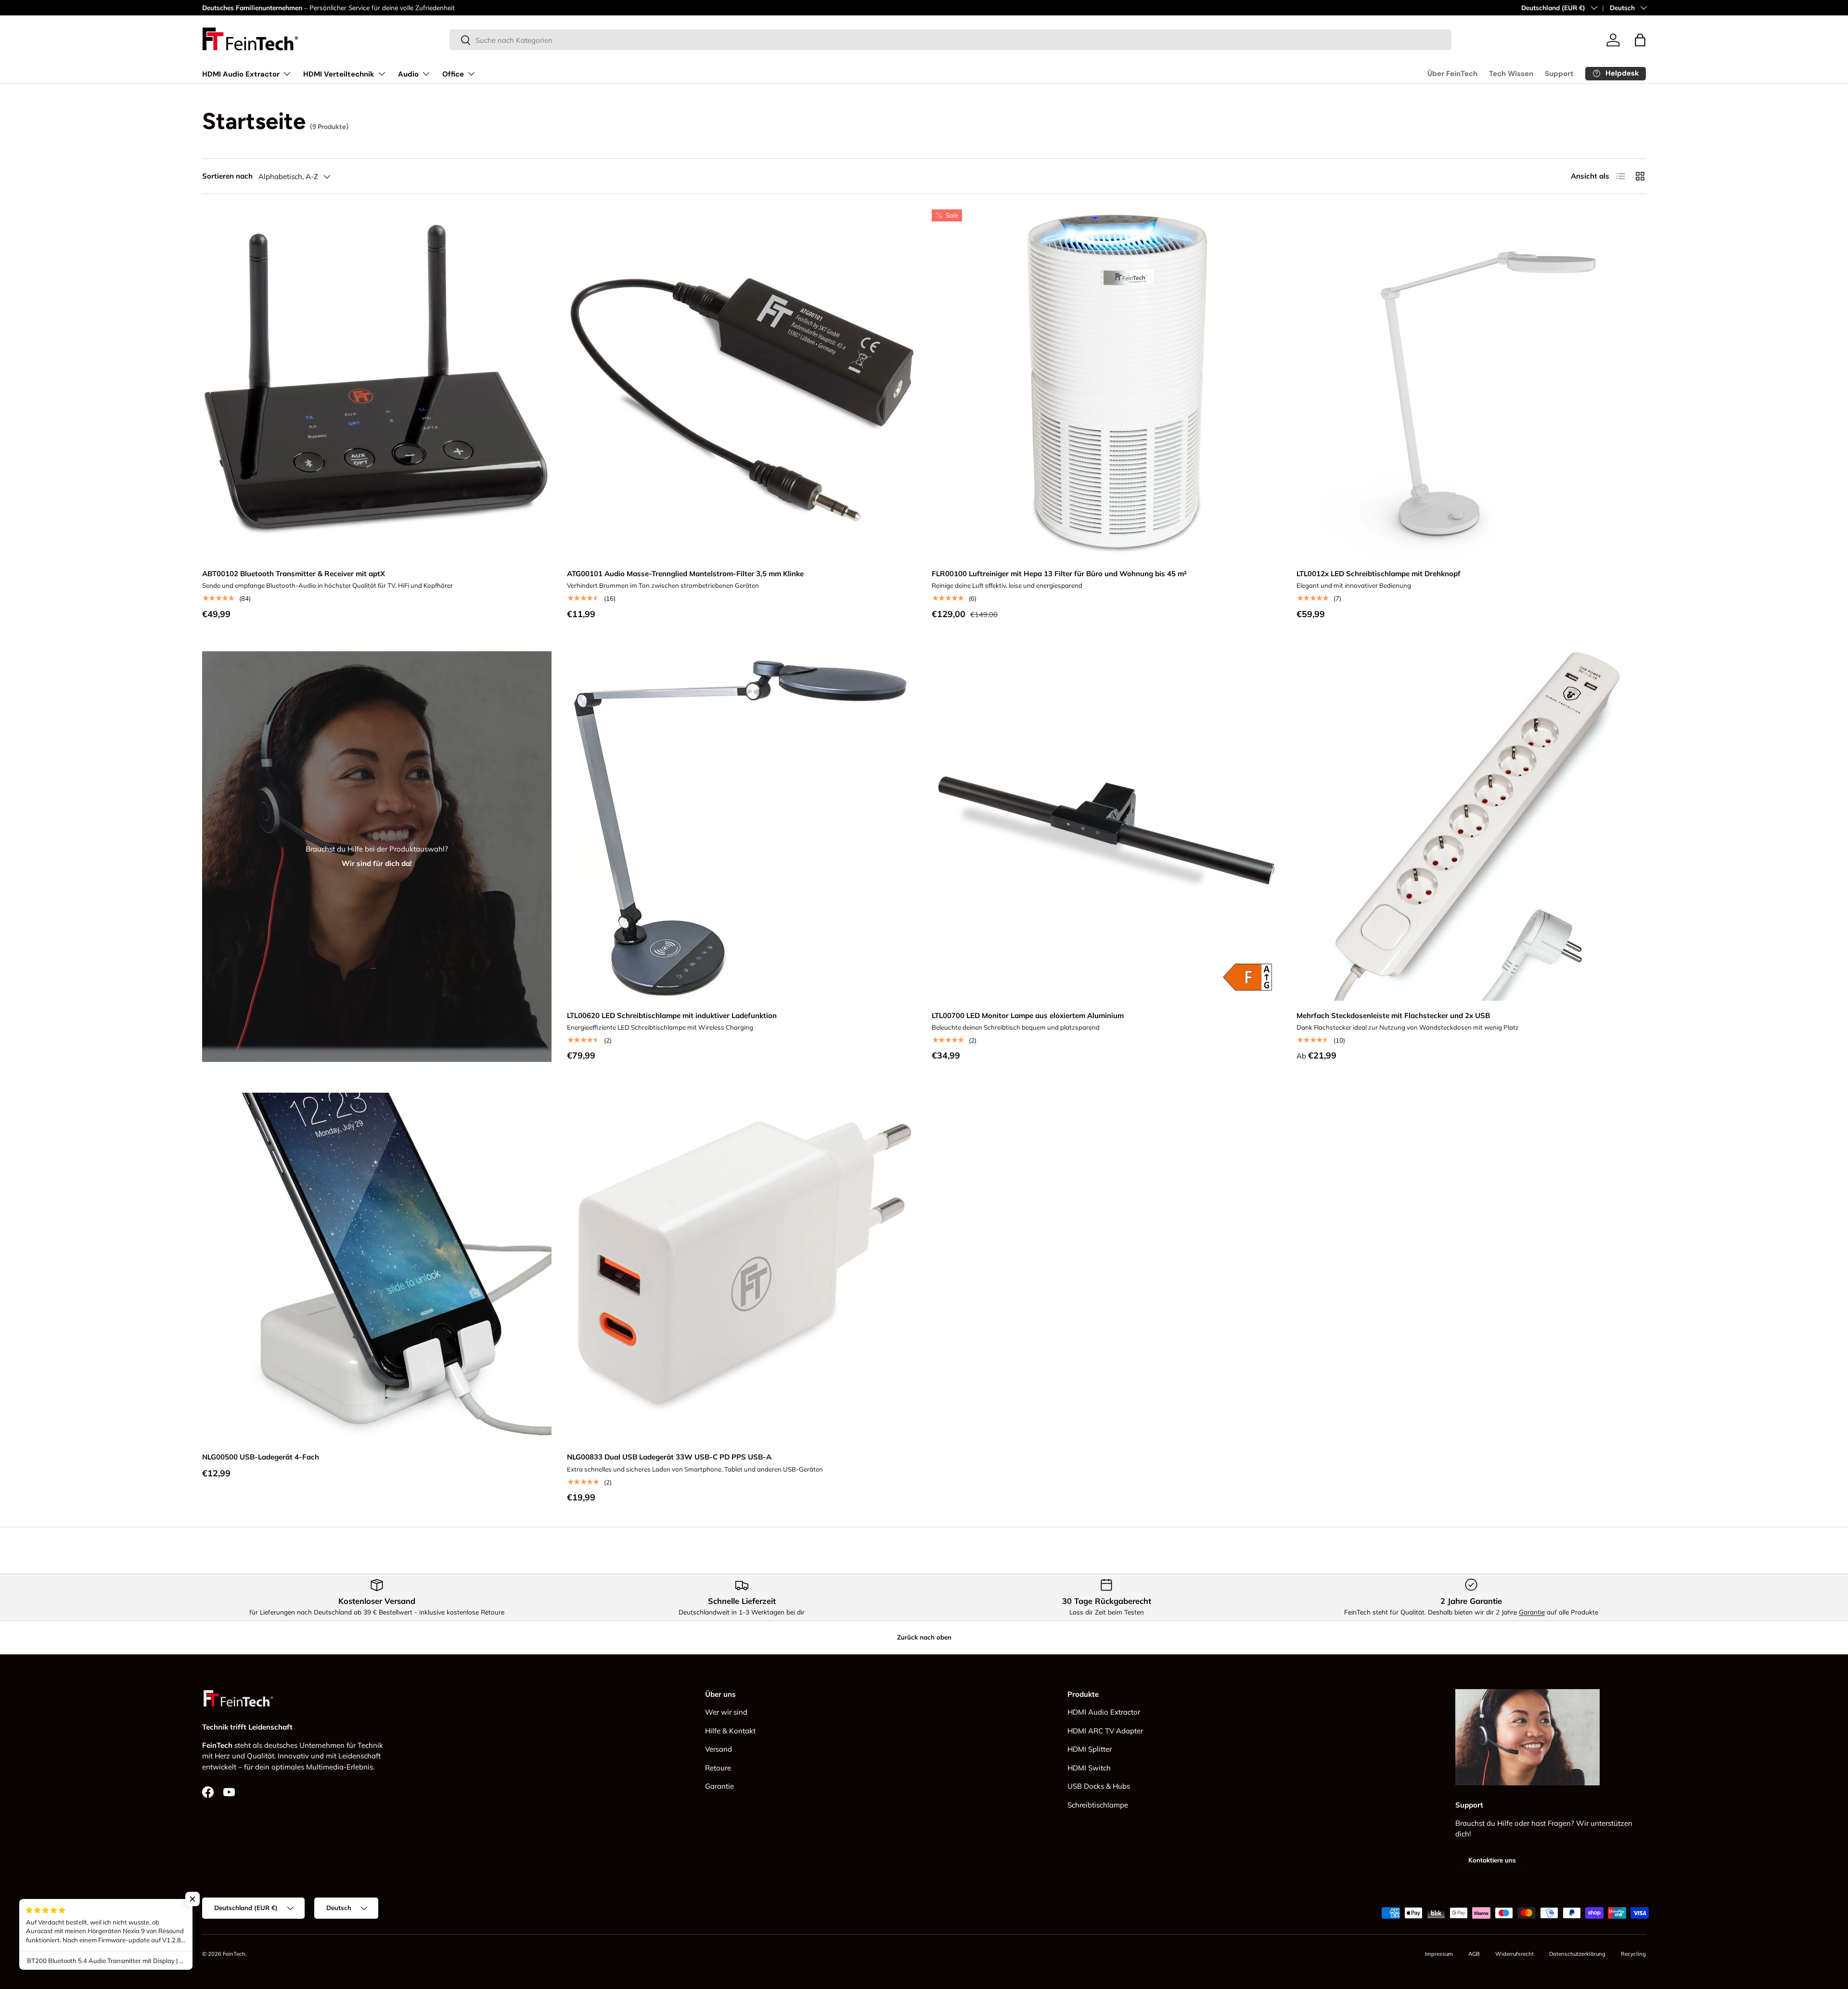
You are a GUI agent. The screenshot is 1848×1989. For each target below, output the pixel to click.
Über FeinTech (1452, 74)
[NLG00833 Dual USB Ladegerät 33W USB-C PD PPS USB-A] (742, 1267)
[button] (1640, 40)
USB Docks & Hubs (1099, 1787)
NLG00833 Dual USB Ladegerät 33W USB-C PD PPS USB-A (669, 1457)
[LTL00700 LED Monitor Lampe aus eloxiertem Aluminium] (1106, 826)
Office (453, 74)
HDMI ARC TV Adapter (1105, 1731)
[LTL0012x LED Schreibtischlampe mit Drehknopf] (1471, 384)
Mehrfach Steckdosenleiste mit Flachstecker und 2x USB (1393, 1015)
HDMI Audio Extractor (241, 74)
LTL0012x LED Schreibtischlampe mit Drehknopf (1379, 574)
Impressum (1439, 1954)
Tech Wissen (1511, 74)
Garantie (1532, 1612)
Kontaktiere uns (1492, 1860)
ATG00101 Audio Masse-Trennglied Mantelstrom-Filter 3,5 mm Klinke (685, 574)
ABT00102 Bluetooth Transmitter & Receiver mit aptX (294, 574)
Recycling (1633, 1954)
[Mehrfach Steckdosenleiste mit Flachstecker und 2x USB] (1471, 826)
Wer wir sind (726, 1712)
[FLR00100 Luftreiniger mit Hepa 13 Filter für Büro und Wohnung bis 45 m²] (1106, 384)
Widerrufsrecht (1514, 1954)
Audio (408, 74)
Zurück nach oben (924, 1637)
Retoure (718, 1768)
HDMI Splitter (1090, 1750)
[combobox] (951, 40)
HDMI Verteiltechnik (339, 74)
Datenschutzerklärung (1577, 1954)
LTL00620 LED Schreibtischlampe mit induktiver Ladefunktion (672, 1015)
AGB (1474, 1954)
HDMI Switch (1089, 1768)
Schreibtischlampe (1098, 1805)
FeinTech (234, 1954)
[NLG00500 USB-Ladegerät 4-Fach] (377, 1267)
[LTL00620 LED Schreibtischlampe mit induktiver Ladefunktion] (742, 826)
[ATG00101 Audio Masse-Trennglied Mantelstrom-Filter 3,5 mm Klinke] (742, 384)
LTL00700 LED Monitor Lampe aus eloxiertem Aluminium (1028, 1015)
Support (1559, 74)
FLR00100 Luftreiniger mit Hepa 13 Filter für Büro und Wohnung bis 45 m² (1059, 574)
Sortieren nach (227, 176)
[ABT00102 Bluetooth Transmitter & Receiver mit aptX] (377, 384)
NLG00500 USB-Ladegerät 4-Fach (261, 1457)
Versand (719, 1750)
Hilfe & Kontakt (730, 1731)
